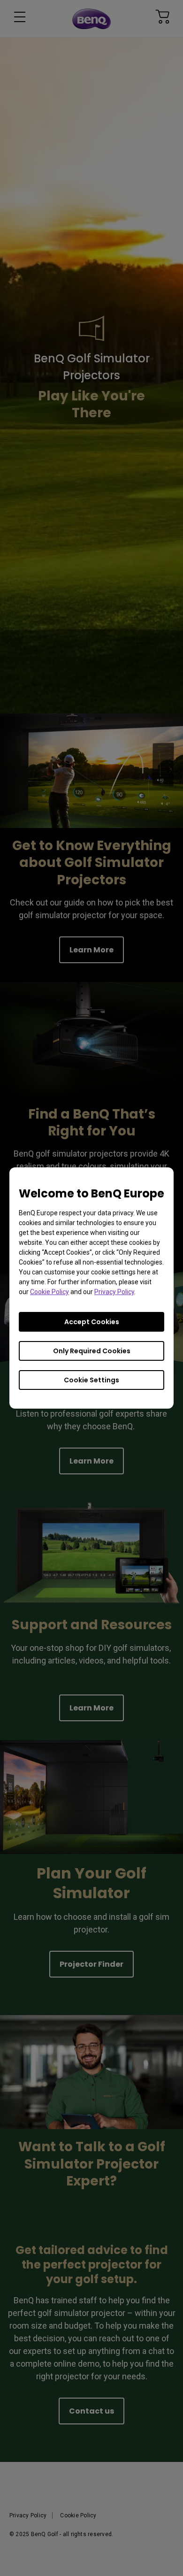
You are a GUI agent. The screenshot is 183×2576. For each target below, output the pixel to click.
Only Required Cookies (92, 1351)
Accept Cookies (92, 1322)
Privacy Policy (114, 1292)
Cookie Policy (50, 1292)
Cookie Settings (91, 1380)
